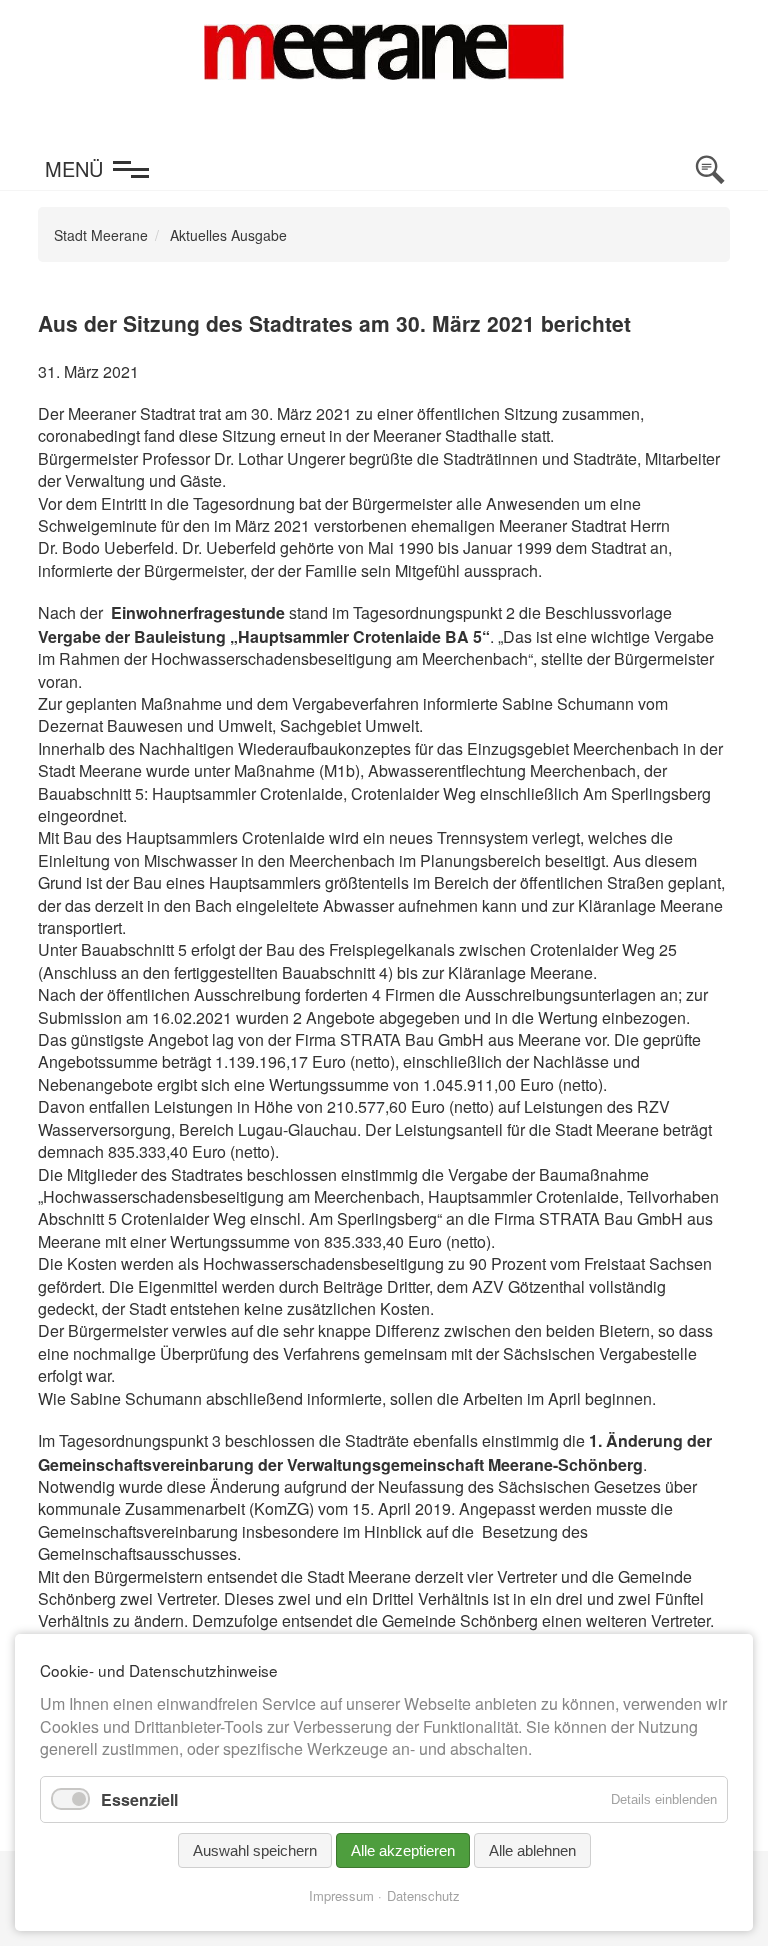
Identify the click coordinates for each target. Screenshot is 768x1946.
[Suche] (710, 170)
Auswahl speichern (255, 1850)
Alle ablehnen (532, 1850)
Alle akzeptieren (403, 1850)
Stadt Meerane (101, 235)
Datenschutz (423, 1895)
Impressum (341, 1895)
